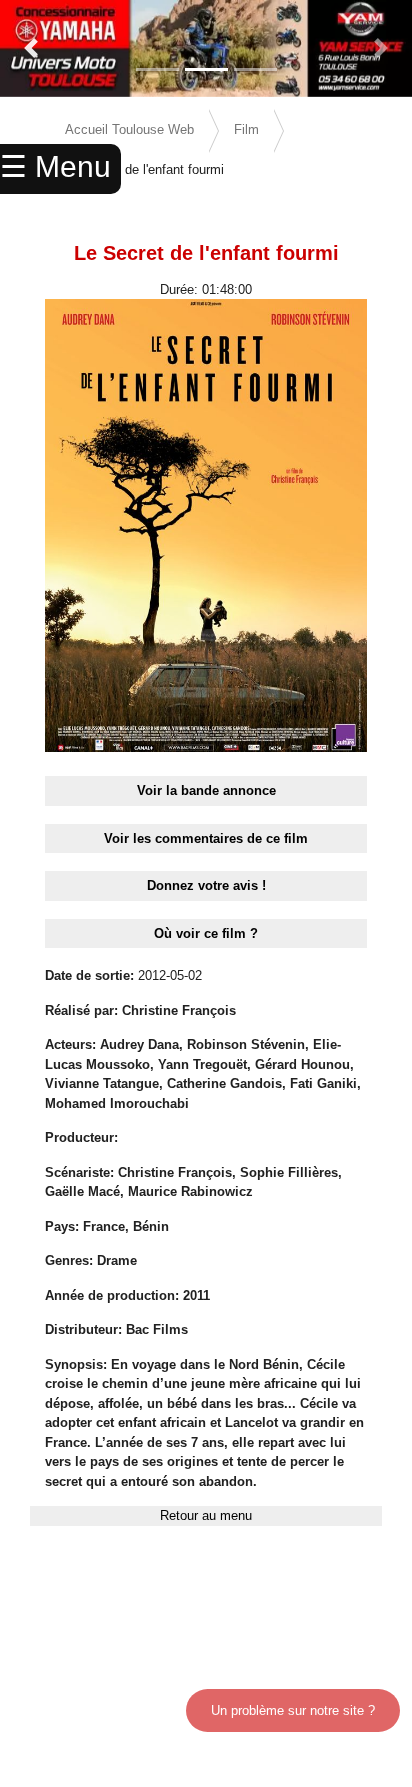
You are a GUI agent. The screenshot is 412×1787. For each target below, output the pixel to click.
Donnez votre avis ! (206, 885)
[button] (31, 48)
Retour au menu (206, 1515)
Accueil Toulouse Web (129, 129)
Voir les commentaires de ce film (206, 838)
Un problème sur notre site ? (293, 1710)
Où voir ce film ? (206, 933)
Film (246, 129)
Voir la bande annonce (206, 790)
